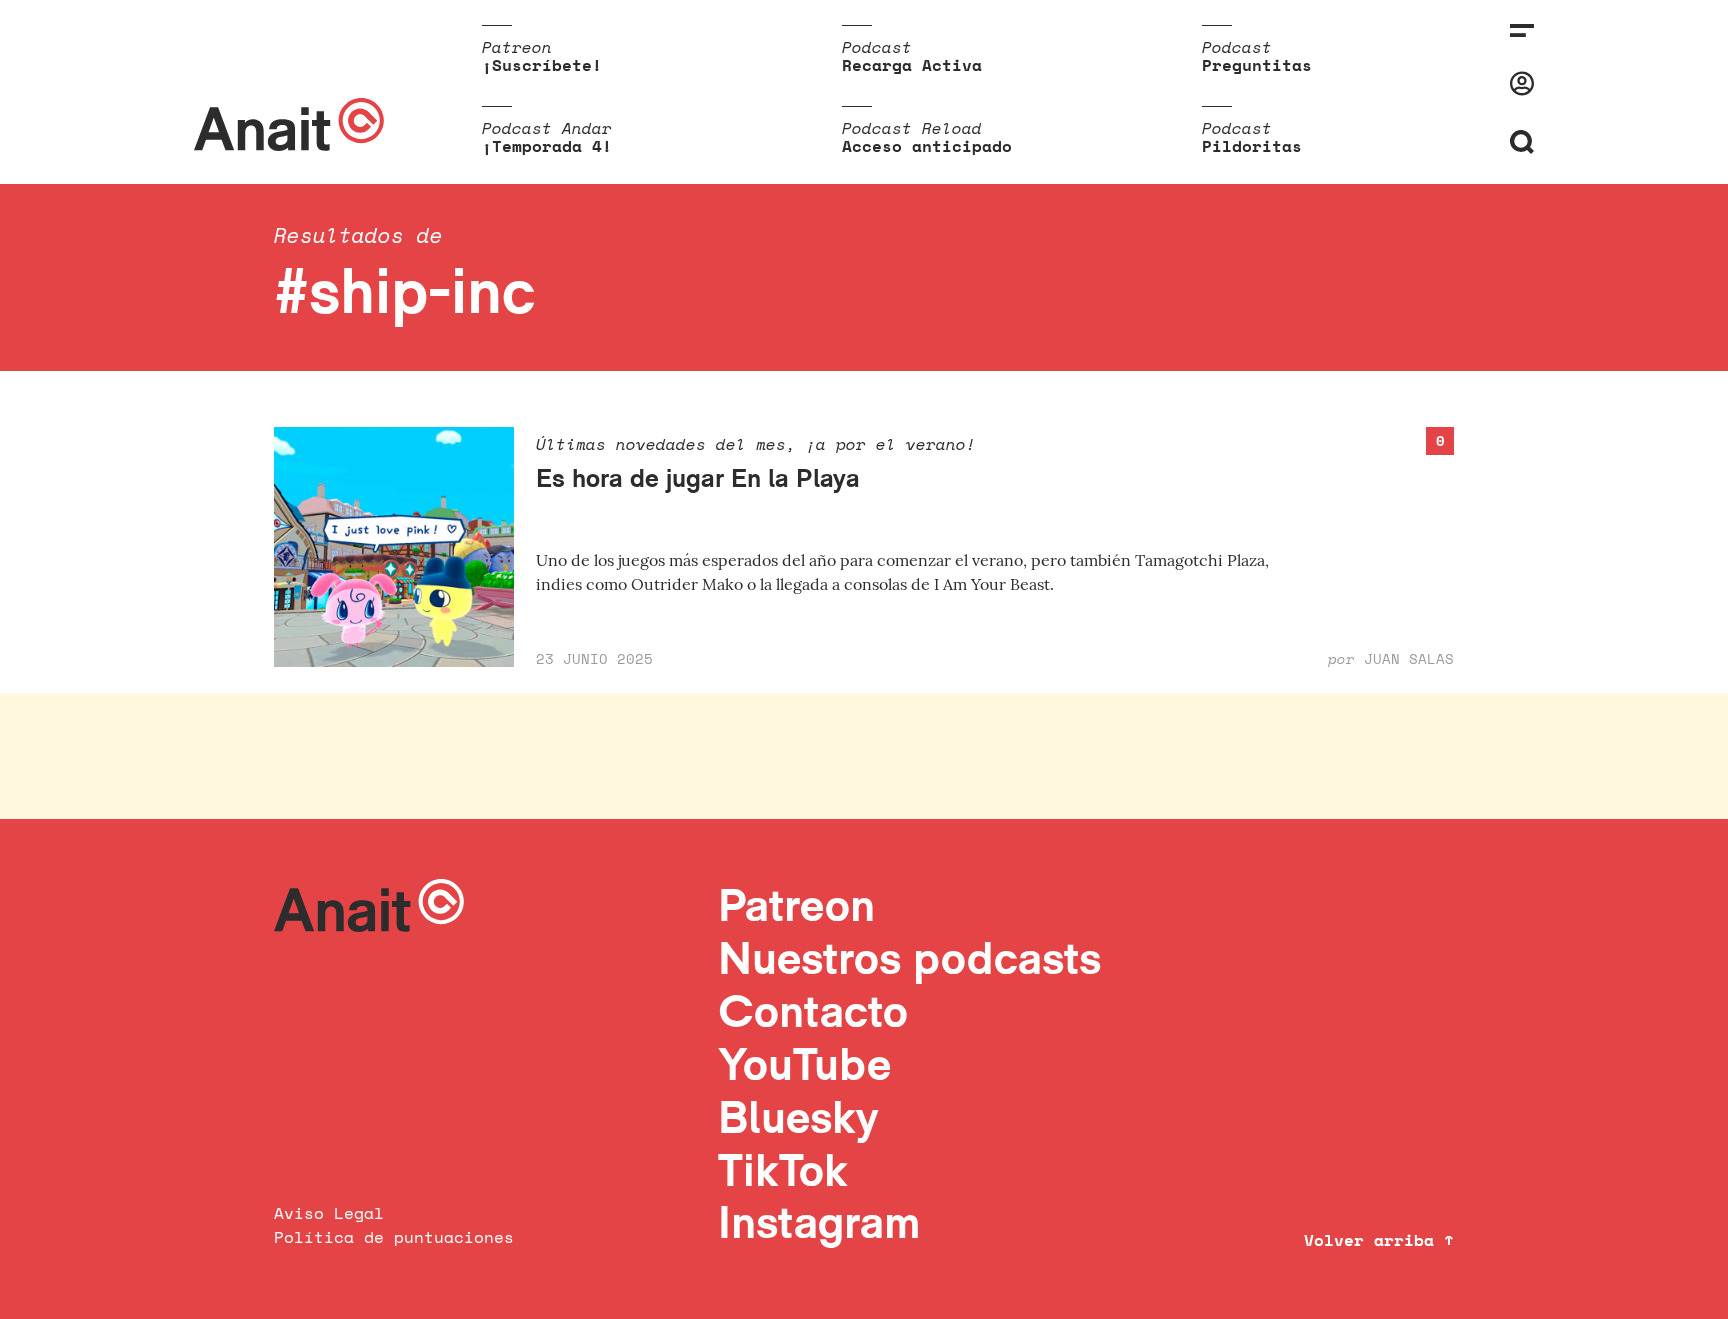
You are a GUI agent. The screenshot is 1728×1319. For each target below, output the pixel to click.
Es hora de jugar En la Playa (698, 477)
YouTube (804, 1063)
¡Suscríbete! (542, 65)
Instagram (819, 1221)
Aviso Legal (329, 1213)
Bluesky (798, 1116)
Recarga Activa (912, 65)
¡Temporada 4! (547, 146)
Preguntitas (1257, 65)
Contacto (813, 1010)
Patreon (796, 904)
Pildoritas (1252, 146)
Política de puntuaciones (394, 1237)
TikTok (783, 1169)
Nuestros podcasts (909, 957)
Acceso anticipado (927, 146)
